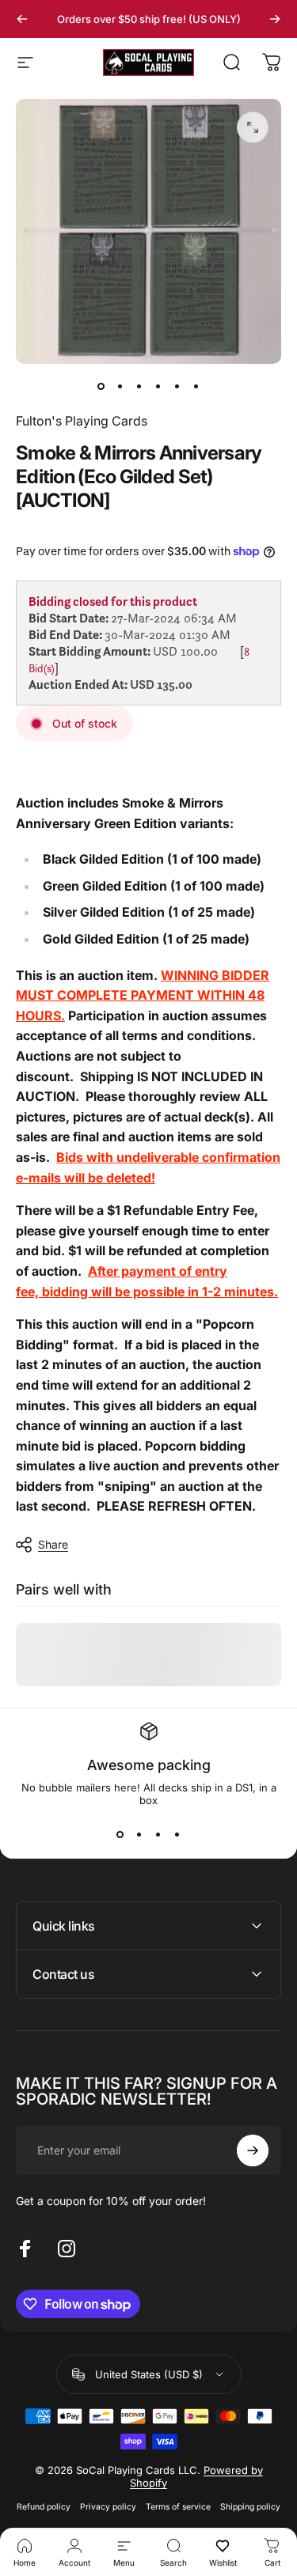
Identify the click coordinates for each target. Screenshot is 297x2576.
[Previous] (22, 19)
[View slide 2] (139, 1835)
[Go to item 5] (177, 386)
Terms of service (178, 2507)
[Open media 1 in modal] (253, 127)
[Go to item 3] (139, 386)
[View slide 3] (158, 1835)
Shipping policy (250, 2507)
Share (53, 1544)
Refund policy (44, 2507)
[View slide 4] (177, 1835)
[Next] (275, 19)
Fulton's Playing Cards (82, 421)
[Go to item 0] (101, 386)
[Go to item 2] (120, 386)
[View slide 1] (120, 1835)
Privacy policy (108, 2507)
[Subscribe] (253, 2150)
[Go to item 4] (158, 386)
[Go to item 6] (196, 386)
